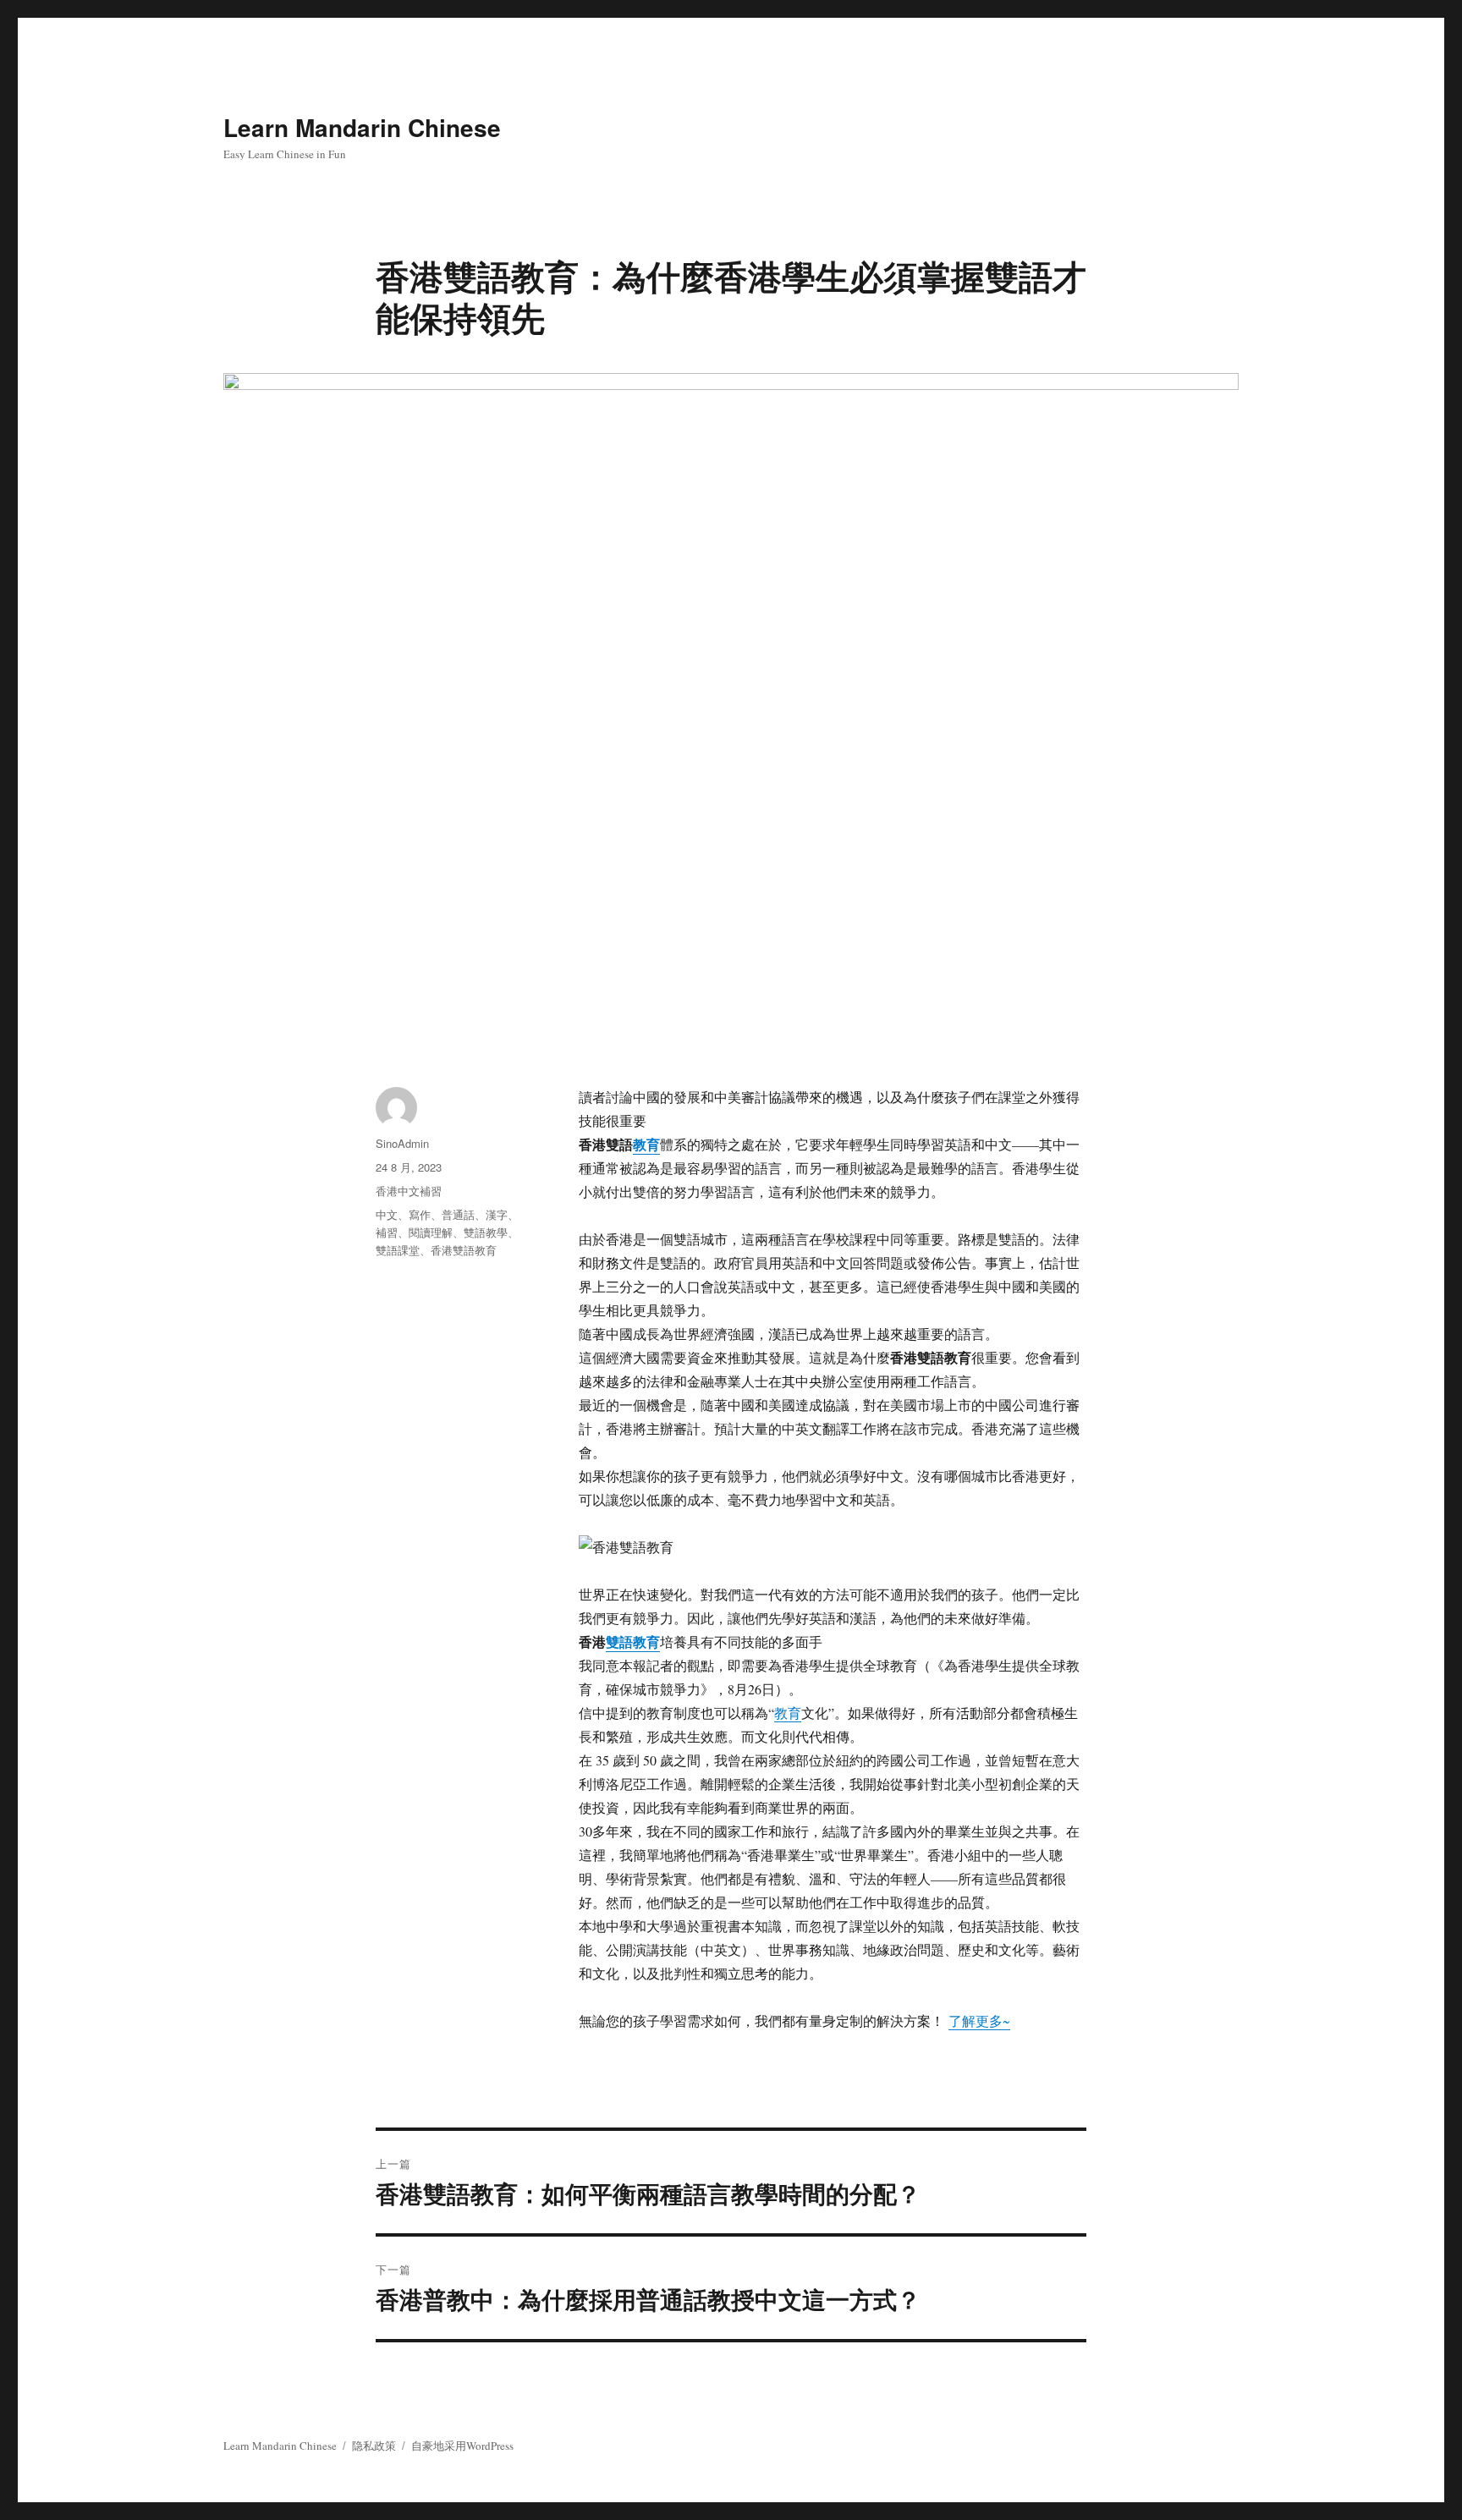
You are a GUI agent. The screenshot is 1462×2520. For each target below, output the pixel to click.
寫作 (420, 1214)
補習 (387, 1232)
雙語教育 (633, 1642)
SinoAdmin (402, 1143)
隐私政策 (374, 2446)
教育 (646, 1144)
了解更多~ (979, 2020)
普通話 (458, 1214)
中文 (387, 1214)
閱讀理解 (431, 1232)
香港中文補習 (409, 1191)
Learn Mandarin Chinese (362, 127)
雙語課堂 (398, 1250)
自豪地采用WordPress (462, 2446)
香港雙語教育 (464, 1250)
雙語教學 (486, 1232)
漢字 (497, 1214)
